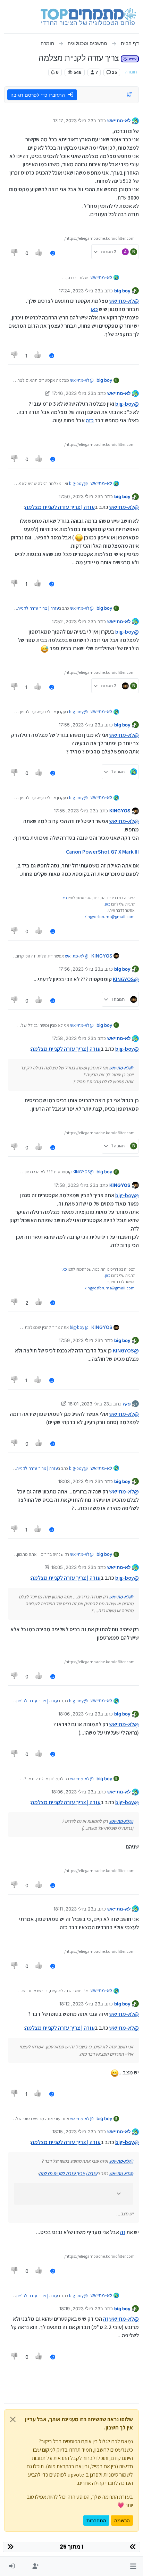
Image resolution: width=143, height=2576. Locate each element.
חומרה (131, 72)
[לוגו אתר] (88, 17)
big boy (122, 291)
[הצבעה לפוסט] (39, 253)
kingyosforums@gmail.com (110, 916)
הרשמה (122, 2520)
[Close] (13, 2419)
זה (123, 2232)
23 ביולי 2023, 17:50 (79, 496)
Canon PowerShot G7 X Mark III (102, 852)
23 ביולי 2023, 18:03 (79, 1481)
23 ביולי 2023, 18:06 (79, 1714)
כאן (94, 309)
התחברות (96, 2520)
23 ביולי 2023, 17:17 (73, 121)
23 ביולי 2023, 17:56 (79, 969)
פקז (127, 1404)
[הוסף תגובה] (53, 253)
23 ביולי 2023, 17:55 (79, 725)
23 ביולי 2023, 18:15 (73, 2132)
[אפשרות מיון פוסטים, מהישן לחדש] (130, 95)
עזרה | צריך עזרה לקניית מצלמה (60, 507)
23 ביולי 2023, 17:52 (73, 621)
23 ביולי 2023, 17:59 (79, 1340)
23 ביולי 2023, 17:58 (73, 1038)
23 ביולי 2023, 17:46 (73, 393)
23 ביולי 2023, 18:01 (89, 1404)
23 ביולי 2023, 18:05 (72, 1567)
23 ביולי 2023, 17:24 (79, 291)
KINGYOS (120, 811)
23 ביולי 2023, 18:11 (73, 1909)
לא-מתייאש (119, 121)
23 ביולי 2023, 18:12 (80, 2004)
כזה (90, 420)
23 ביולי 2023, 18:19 (80, 2309)
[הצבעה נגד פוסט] (15, 253)
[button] (133, 2566)
